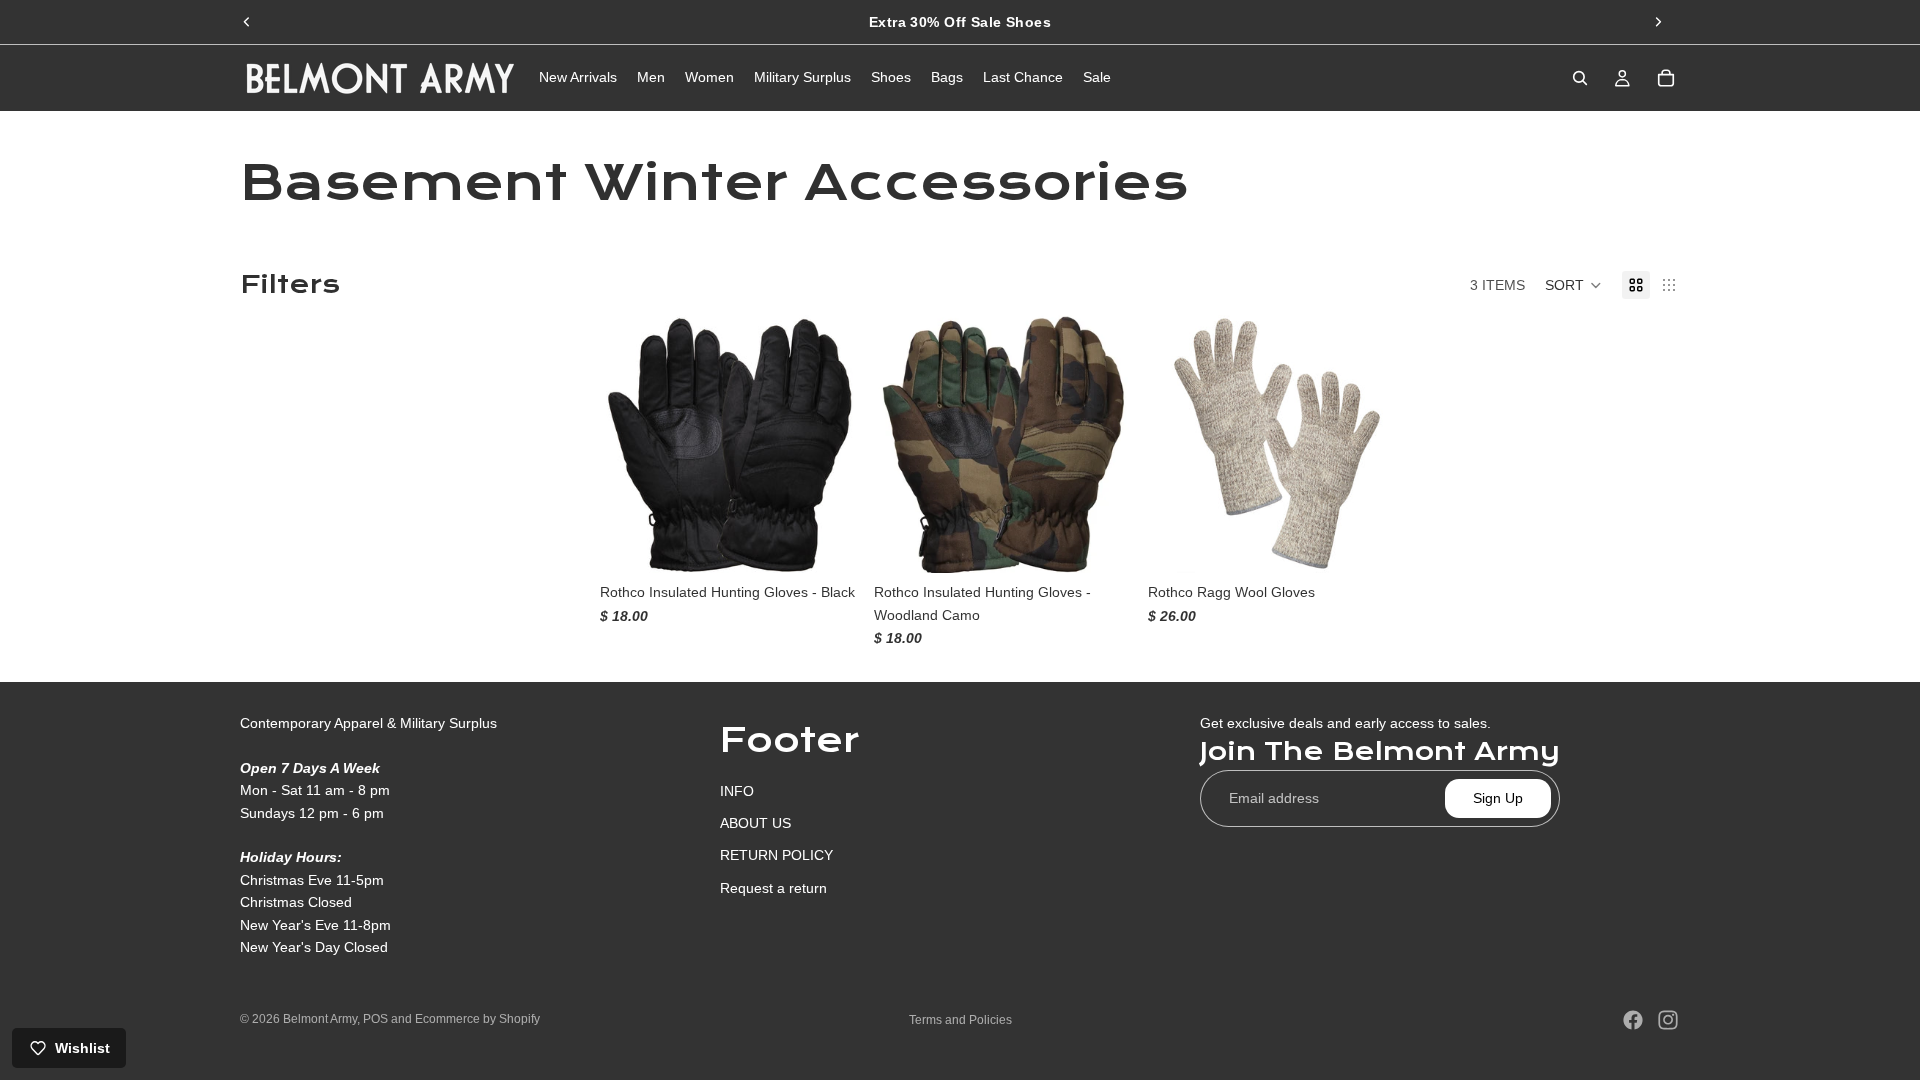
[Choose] (827, 543)
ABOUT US (755, 823)
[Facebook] (1633, 1020)
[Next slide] (1658, 22)
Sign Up (1498, 798)
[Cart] (1666, 78)
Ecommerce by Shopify (477, 1019)
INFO (737, 790)
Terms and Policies (960, 1020)
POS (375, 1019)
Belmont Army (320, 1019)
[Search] (1580, 78)
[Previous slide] (247, 22)
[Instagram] (1668, 1020)
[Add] (1375, 543)
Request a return (773, 887)
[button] (1573, 285)
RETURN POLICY (776, 855)
